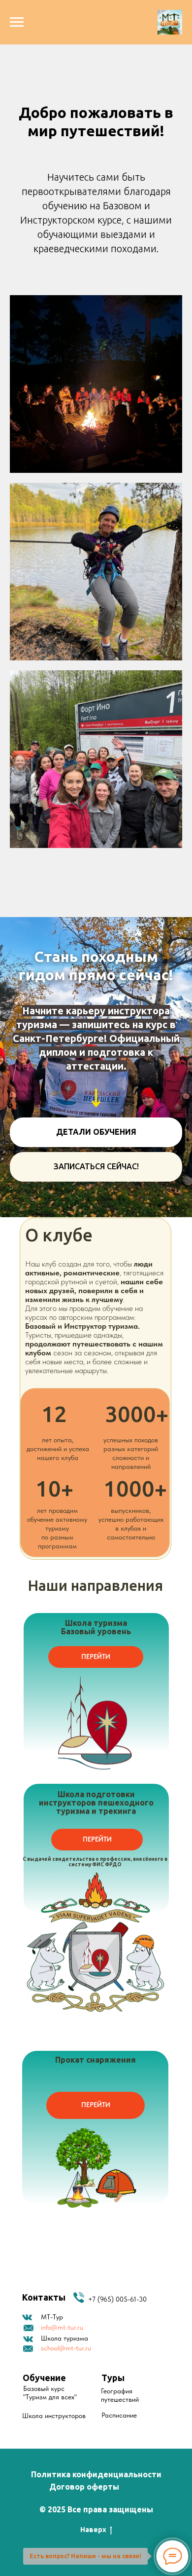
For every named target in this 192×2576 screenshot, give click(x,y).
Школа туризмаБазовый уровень (96, 1627)
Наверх (93, 2530)
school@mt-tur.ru (66, 2348)
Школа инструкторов (54, 2416)
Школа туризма (64, 2338)
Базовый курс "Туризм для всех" (50, 2393)
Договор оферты (84, 2487)
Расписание (119, 2415)
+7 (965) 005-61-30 (117, 2299)
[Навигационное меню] (17, 22)
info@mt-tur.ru (62, 2327)
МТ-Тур (52, 2317)
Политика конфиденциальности (96, 2474)
